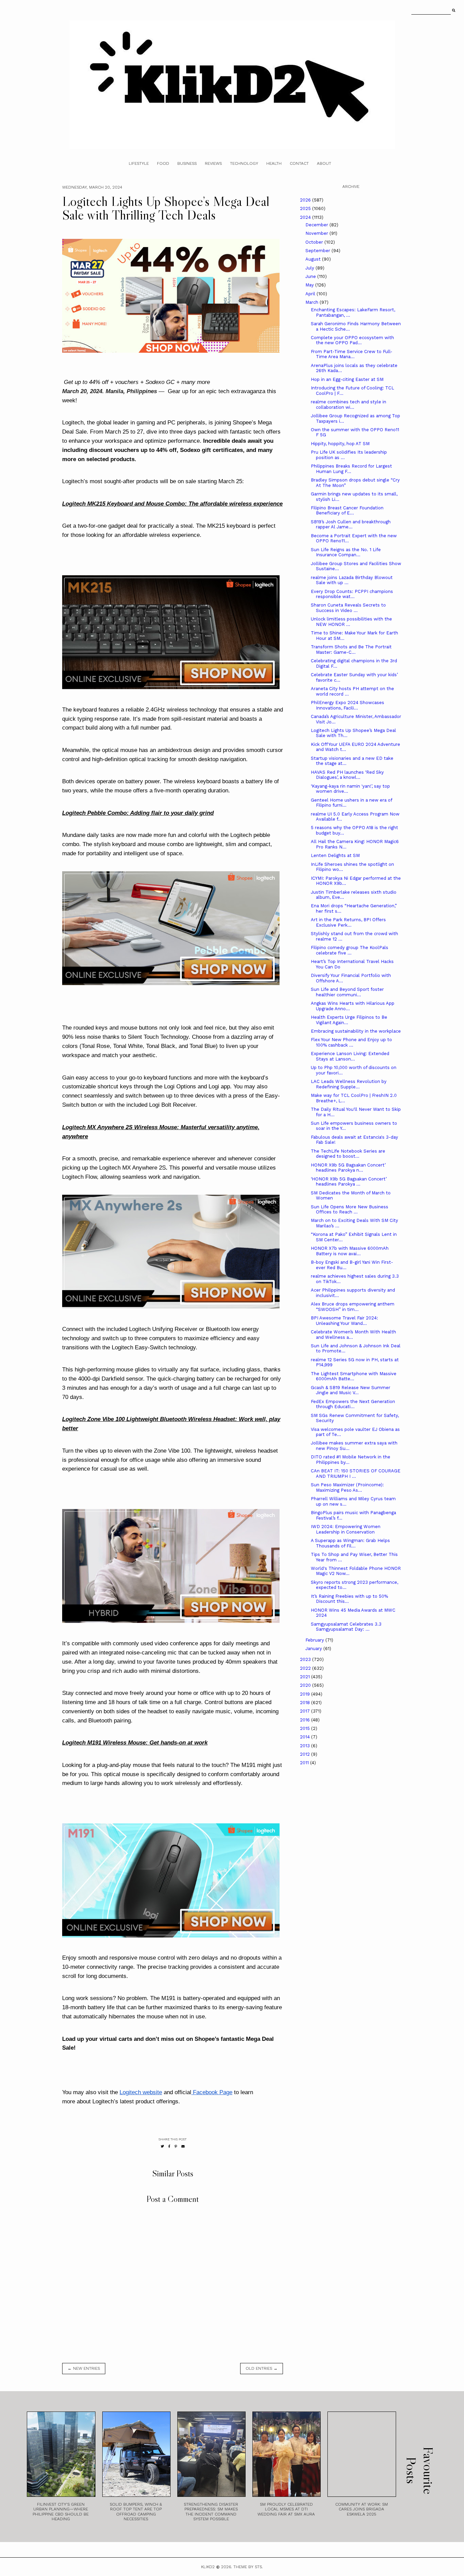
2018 (306, 1703)
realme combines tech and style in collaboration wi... (349, 405)
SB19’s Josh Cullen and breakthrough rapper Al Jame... (351, 524)
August (314, 259)
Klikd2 (208, 2567)
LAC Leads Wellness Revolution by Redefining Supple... (349, 1084)
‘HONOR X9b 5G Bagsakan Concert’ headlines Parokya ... (349, 1182)
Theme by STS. (248, 2567)
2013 (306, 1746)
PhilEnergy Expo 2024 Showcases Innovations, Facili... (347, 705)
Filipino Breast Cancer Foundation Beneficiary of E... (347, 511)
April (311, 294)
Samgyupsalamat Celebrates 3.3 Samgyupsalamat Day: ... (346, 1627)
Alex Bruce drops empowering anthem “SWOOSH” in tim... (353, 1307)
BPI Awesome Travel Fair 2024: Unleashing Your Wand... (344, 1321)
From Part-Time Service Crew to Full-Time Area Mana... (352, 354)
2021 (306, 1677)
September (318, 251)
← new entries (84, 2368)
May (310, 285)
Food (163, 163)
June (311, 276)
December (317, 225)
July (310, 268)
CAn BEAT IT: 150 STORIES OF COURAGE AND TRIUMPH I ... (356, 1474)
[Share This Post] (169, 2146)
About (324, 163)
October (315, 242)
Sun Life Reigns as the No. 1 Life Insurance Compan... (346, 552)
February (315, 1640)
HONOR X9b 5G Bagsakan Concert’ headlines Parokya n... (348, 1168)
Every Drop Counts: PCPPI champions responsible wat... (352, 594)
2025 (306, 208)
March (313, 302)
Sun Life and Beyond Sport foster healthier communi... (347, 992)
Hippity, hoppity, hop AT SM (340, 444)
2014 (306, 1737)
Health (274, 163)
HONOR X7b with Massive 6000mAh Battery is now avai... (350, 1251)
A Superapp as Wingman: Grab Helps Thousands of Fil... (350, 1543)
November (317, 233)
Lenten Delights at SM (335, 855)
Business (187, 163)
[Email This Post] (183, 2146)
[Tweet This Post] (162, 2146)
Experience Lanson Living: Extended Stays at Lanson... (350, 1056)
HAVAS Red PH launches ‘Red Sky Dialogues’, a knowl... (347, 775)
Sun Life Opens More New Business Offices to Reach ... (350, 1210)
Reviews (213, 163)
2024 (306, 217)
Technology (244, 163)
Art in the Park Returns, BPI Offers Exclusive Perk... (348, 922)
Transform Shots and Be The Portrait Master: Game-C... (351, 650)
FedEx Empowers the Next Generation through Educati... (353, 1404)
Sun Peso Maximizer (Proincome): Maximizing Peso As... (347, 1487)
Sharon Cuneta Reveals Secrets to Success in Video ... (348, 608)
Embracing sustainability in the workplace (356, 1031)
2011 (305, 1763)
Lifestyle (139, 163)
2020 (306, 1685)
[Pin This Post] (176, 2146)
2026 (306, 200)
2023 (306, 1659)
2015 (306, 1728)
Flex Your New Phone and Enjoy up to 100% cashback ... (351, 1042)
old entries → (262, 2368)
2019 (306, 1694)
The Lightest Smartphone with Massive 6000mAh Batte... (354, 1376)
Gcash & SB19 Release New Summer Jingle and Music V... (351, 1390)
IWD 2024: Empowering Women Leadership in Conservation (346, 1529)
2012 (306, 1754)
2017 (306, 1711)
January (314, 1649)
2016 (306, 1720)
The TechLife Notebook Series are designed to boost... (348, 1154)
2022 (306, 1668)
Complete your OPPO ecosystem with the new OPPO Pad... (352, 340)
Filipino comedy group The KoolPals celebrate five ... (350, 950)
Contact (299, 163)
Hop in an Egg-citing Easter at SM (347, 379)
